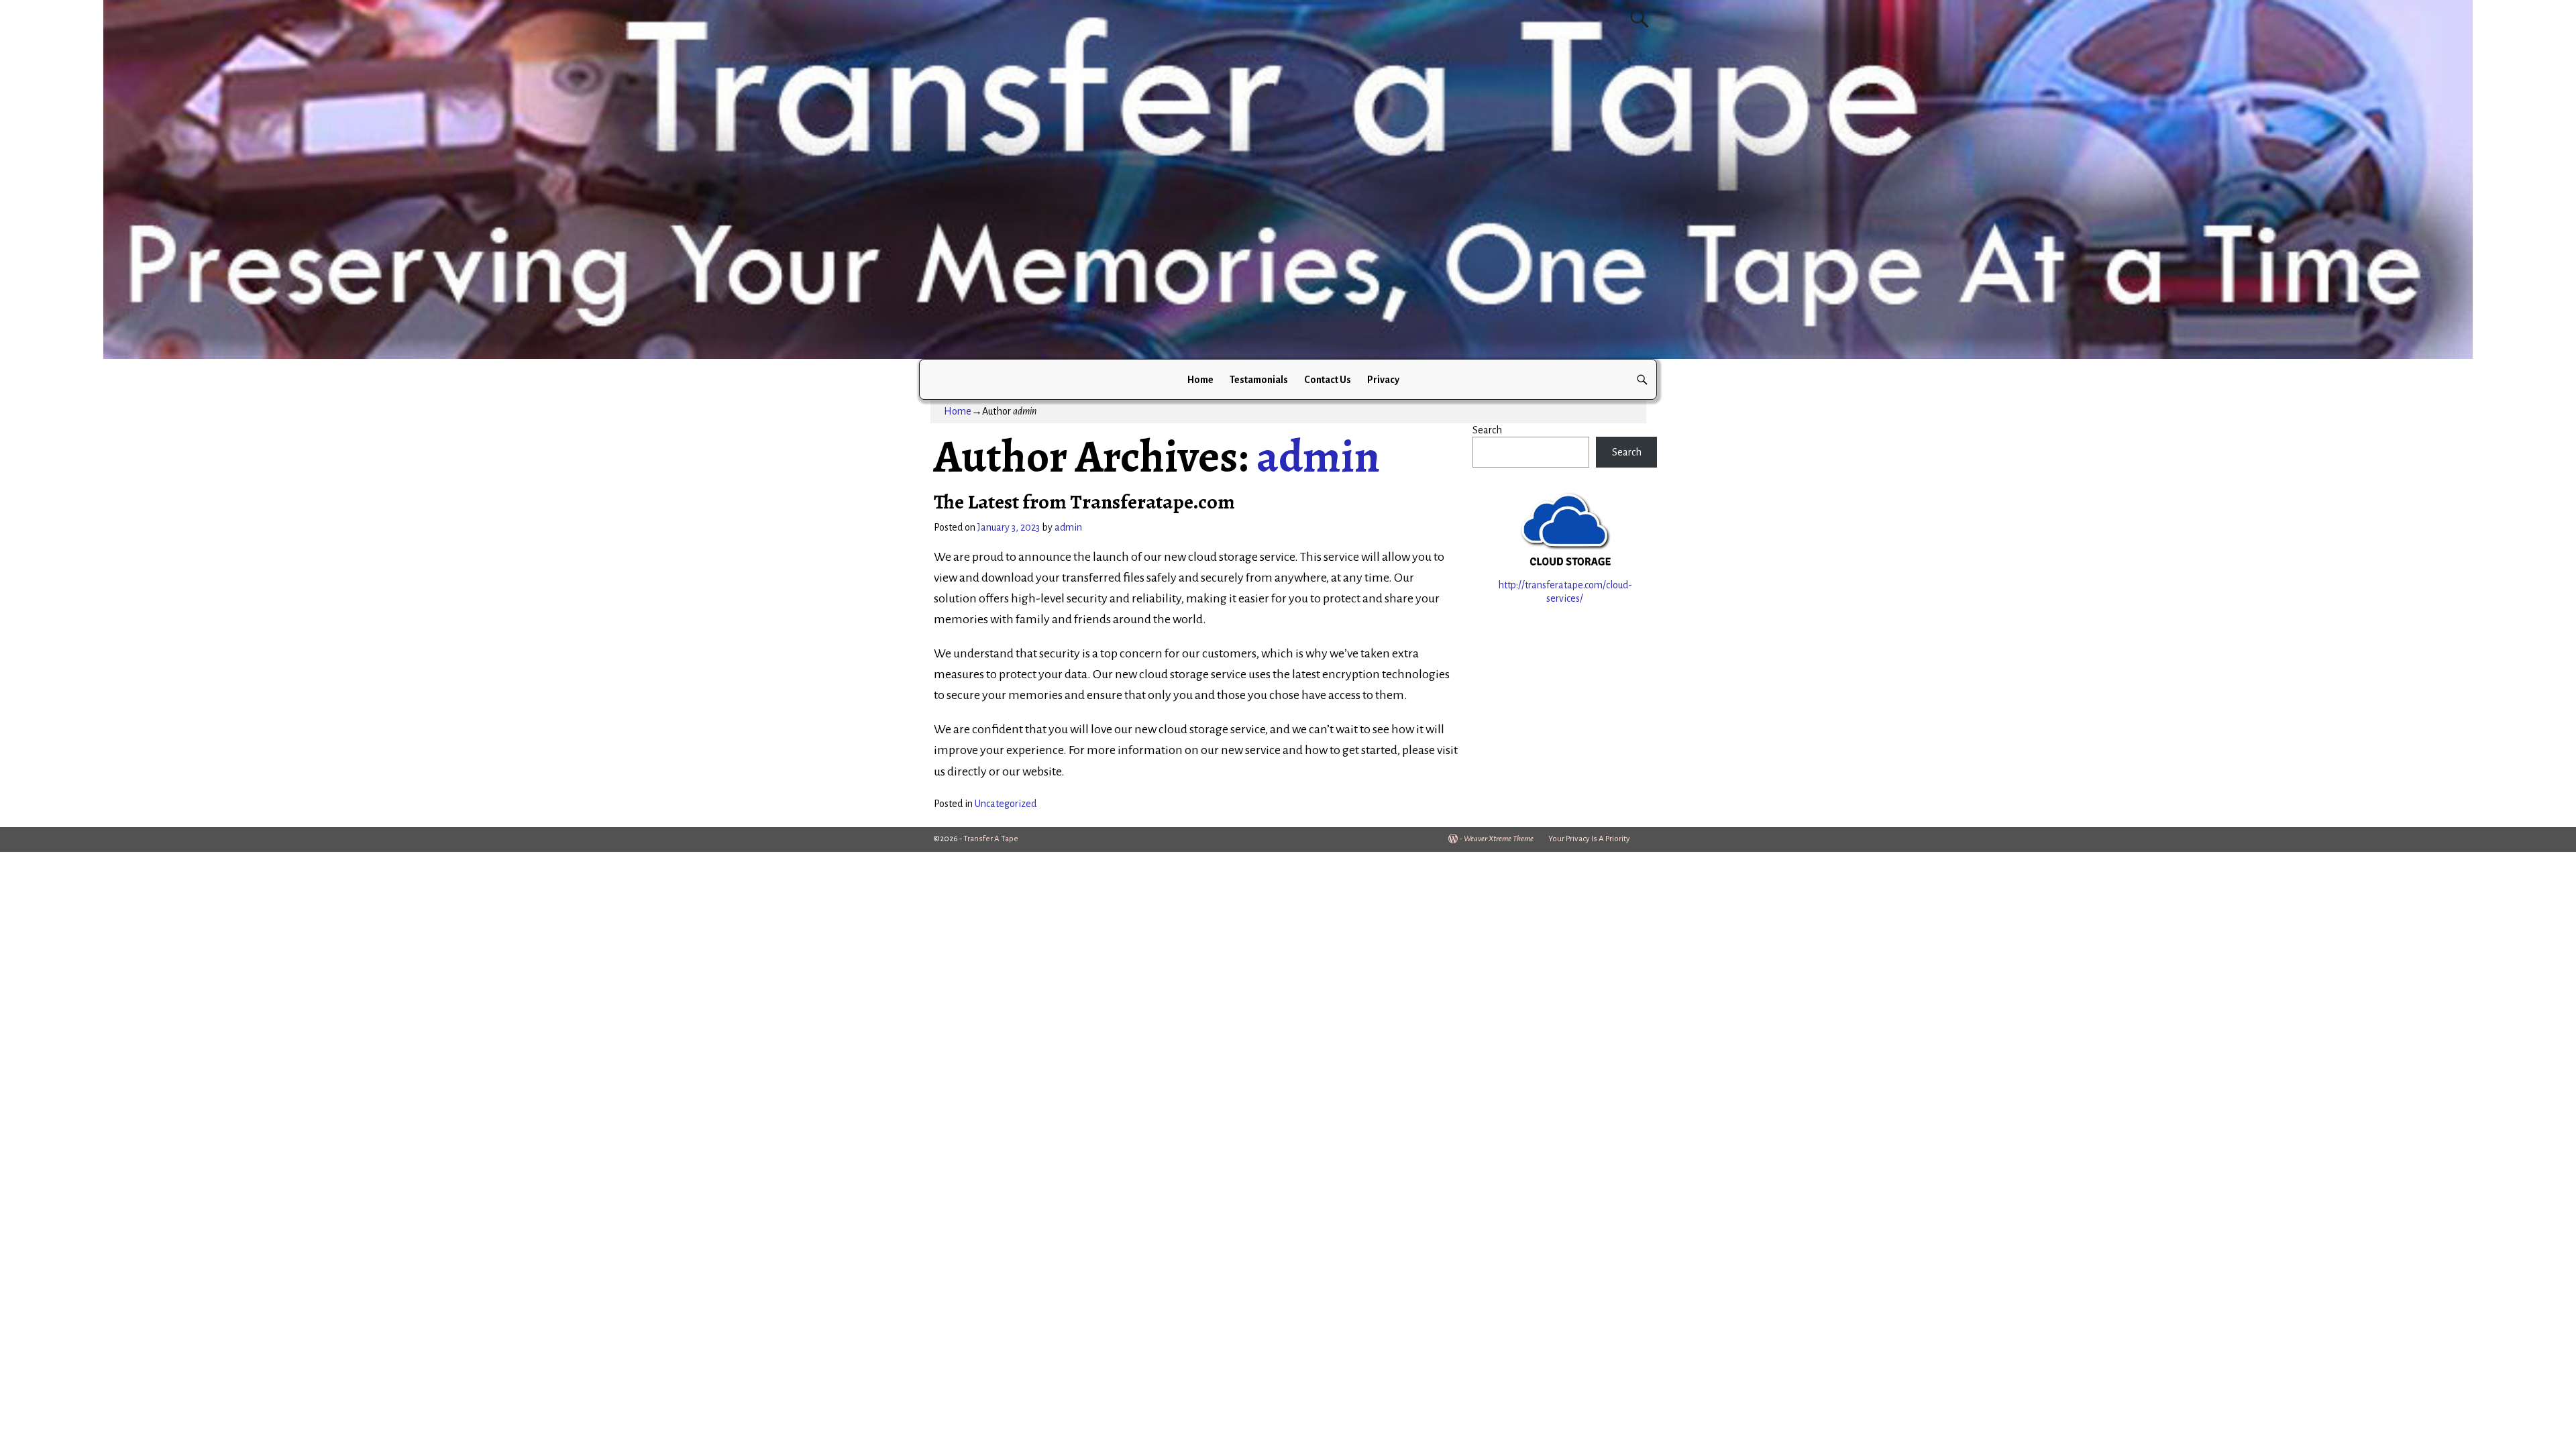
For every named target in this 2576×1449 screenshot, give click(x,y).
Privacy (1383, 380)
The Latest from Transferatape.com (1084, 502)
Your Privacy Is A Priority (1589, 839)
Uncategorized (1006, 804)
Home (1200, 380)
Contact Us (1328, 380)
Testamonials (1259, 380)
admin (1318, 456)
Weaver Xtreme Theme (1499, 839)
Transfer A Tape (991, 839)
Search (1487, 430)
